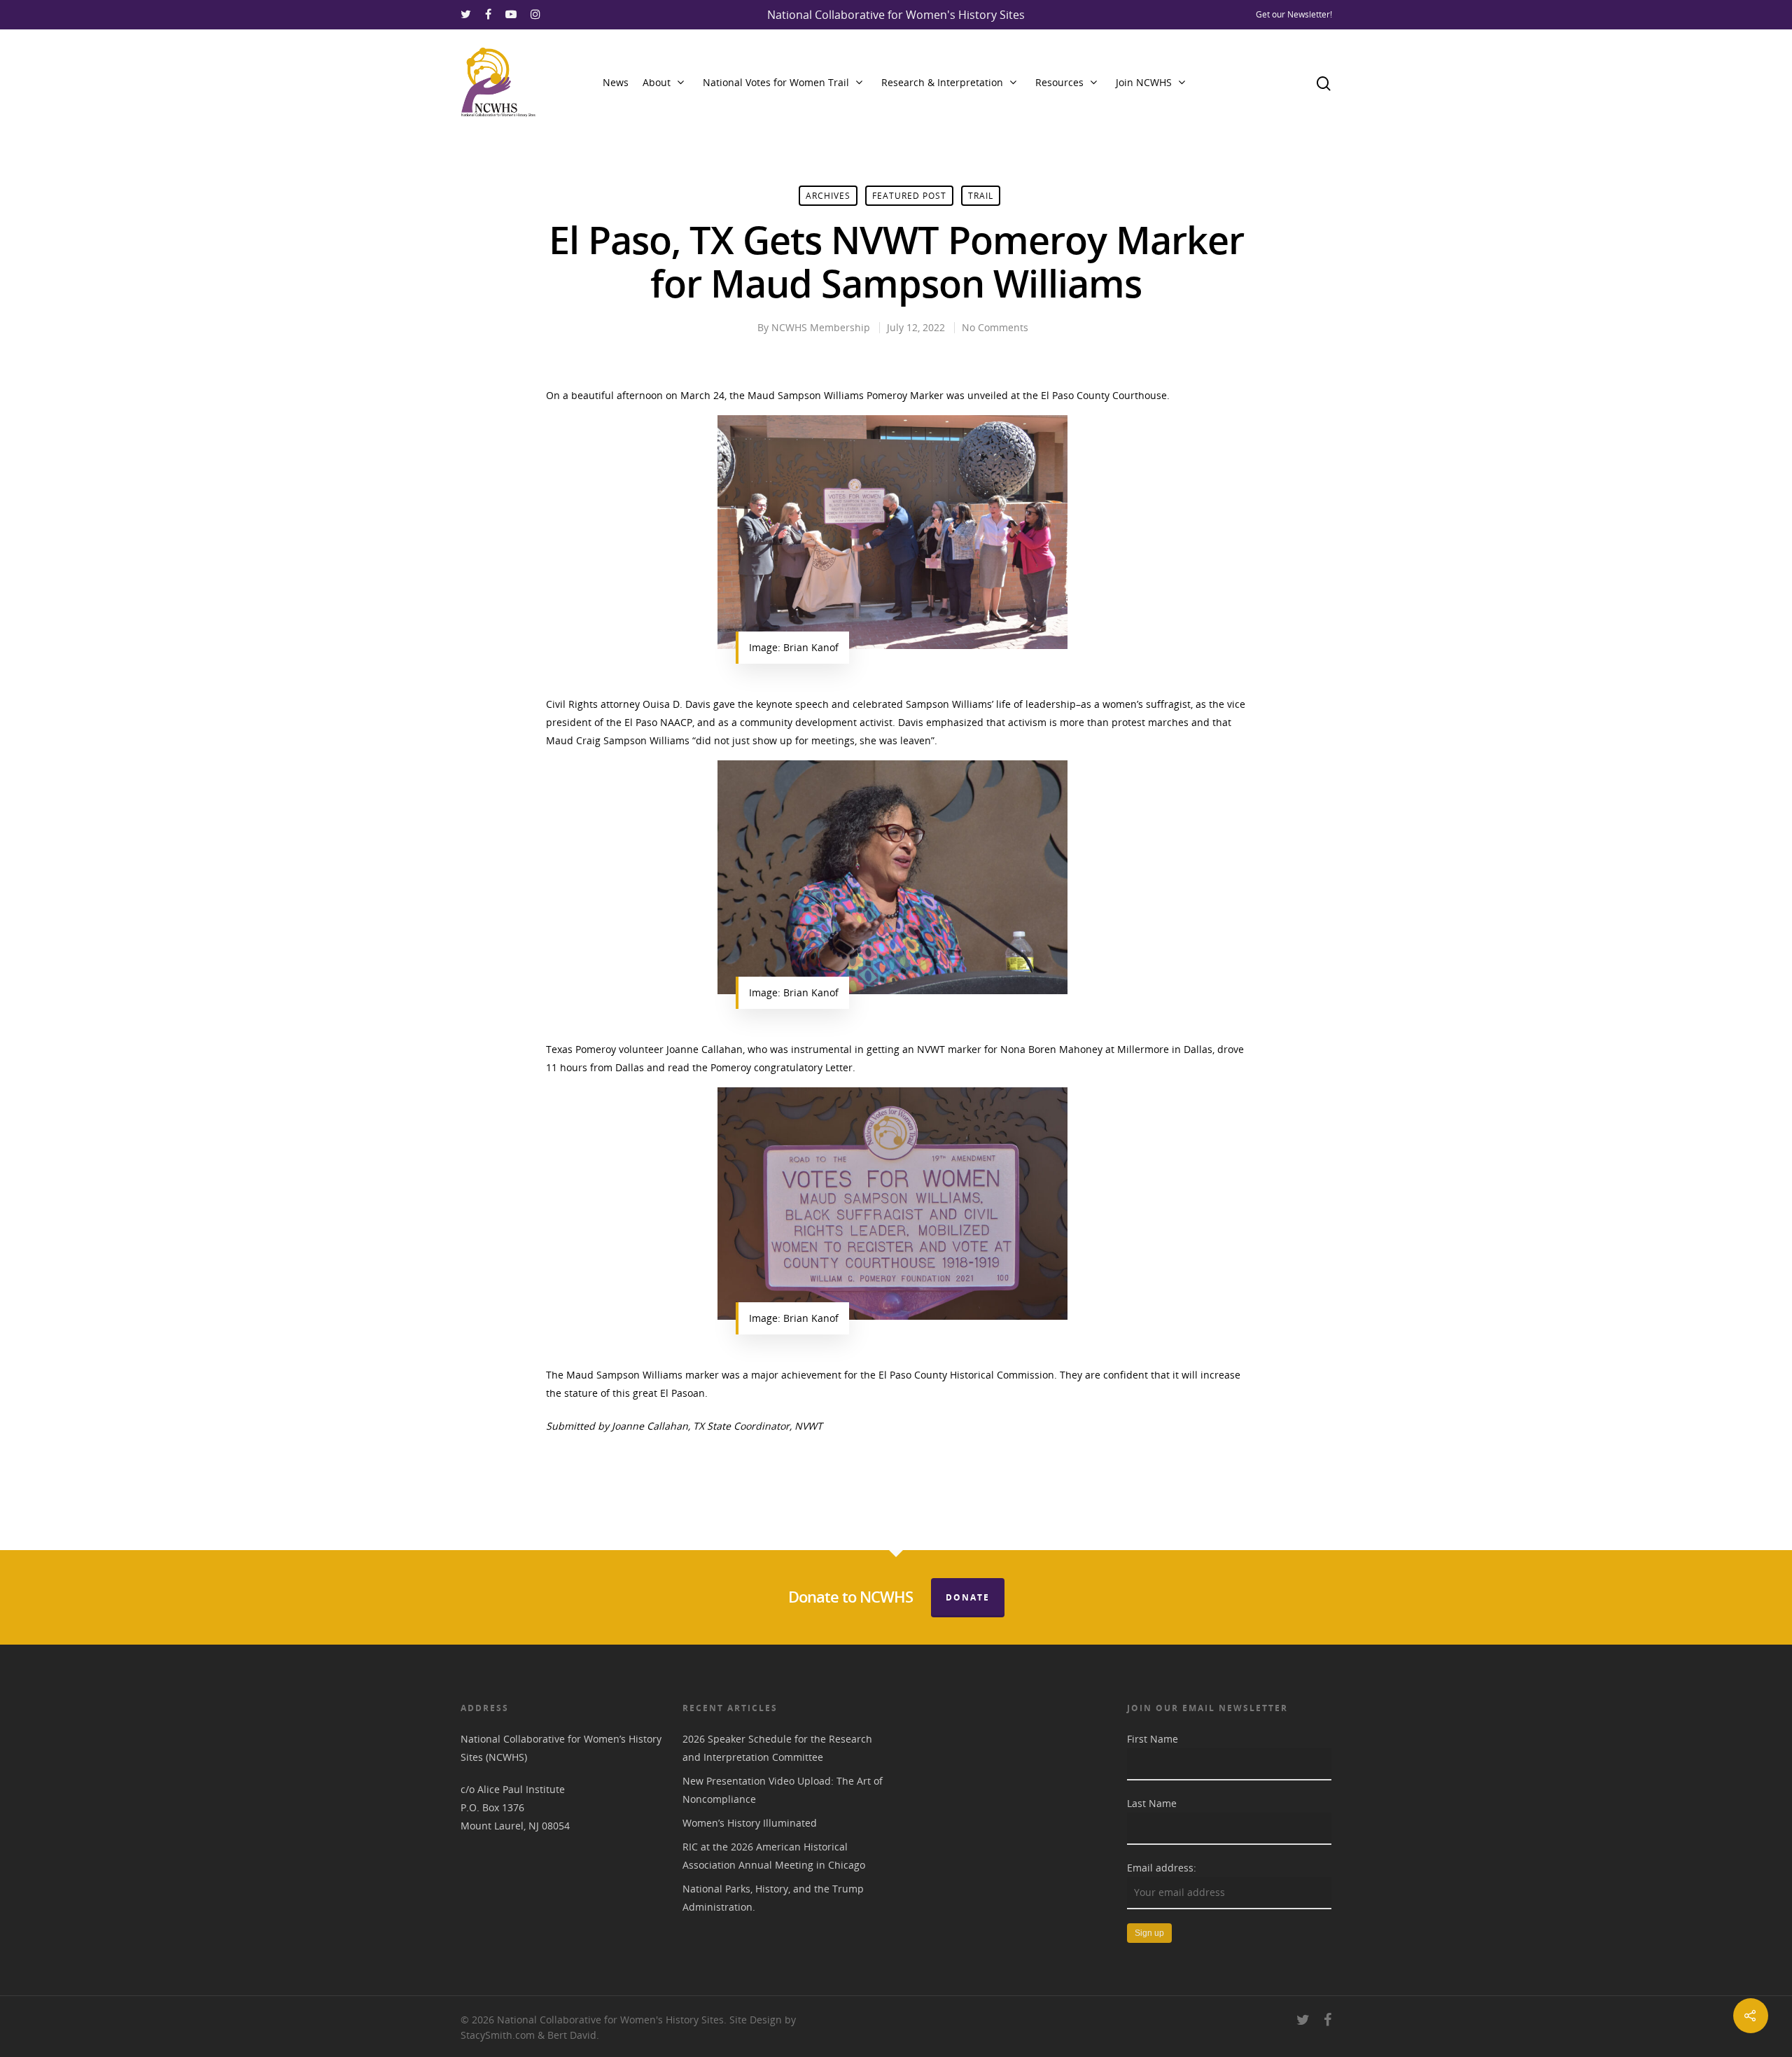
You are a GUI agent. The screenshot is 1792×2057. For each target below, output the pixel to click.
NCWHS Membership (821, 327)
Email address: (1162, 1868)
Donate (968, 1597)
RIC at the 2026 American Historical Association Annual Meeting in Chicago (774, 1856)
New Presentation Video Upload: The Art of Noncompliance (783, 1790)
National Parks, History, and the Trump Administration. (773, 1898)
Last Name (1152, 1803)
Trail (981, 196)
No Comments (995, 327)
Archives (828, 196)
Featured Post (909, 196)
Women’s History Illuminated (750, 1823)
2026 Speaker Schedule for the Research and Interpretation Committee (777, 1748)
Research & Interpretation (942, 82)
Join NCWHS (1144, 82)
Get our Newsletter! (1294, 14)
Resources (1059, 82)
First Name (1153, 1739)
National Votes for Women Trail (776, 82)
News (616, 82)
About (657, 82)
